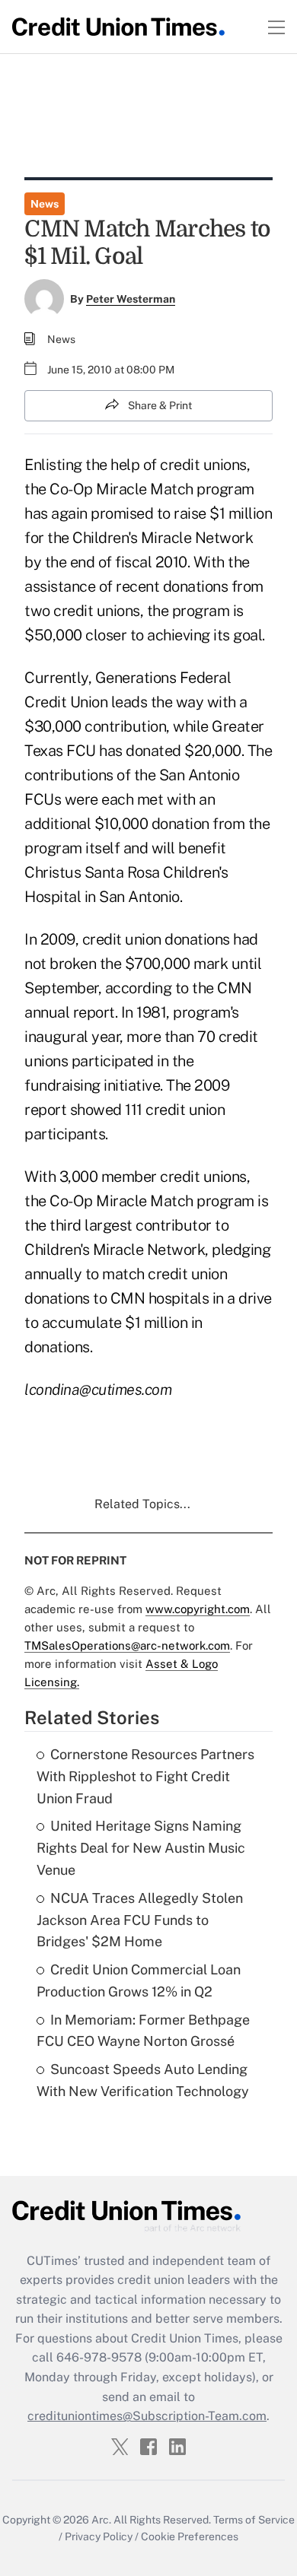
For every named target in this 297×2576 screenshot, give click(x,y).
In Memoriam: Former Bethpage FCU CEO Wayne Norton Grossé (143, 2031)
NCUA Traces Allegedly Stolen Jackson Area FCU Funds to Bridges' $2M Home (140, 1920)
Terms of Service (254, 2520)
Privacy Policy (99, 2536)
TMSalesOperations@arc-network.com (127, 1645)
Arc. (101, 2520)
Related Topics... (142, 1504)
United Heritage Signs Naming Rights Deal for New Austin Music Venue (141, 1848)
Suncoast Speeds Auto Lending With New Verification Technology (143, 2080)
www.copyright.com (198, 1609)
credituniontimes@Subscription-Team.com (147, 2416)
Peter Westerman (131, 299)
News (45, 204)
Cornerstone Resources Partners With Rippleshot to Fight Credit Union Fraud (145, 1776)
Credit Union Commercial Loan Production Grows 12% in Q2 (139, 1980)
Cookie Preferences (190, 2536)
